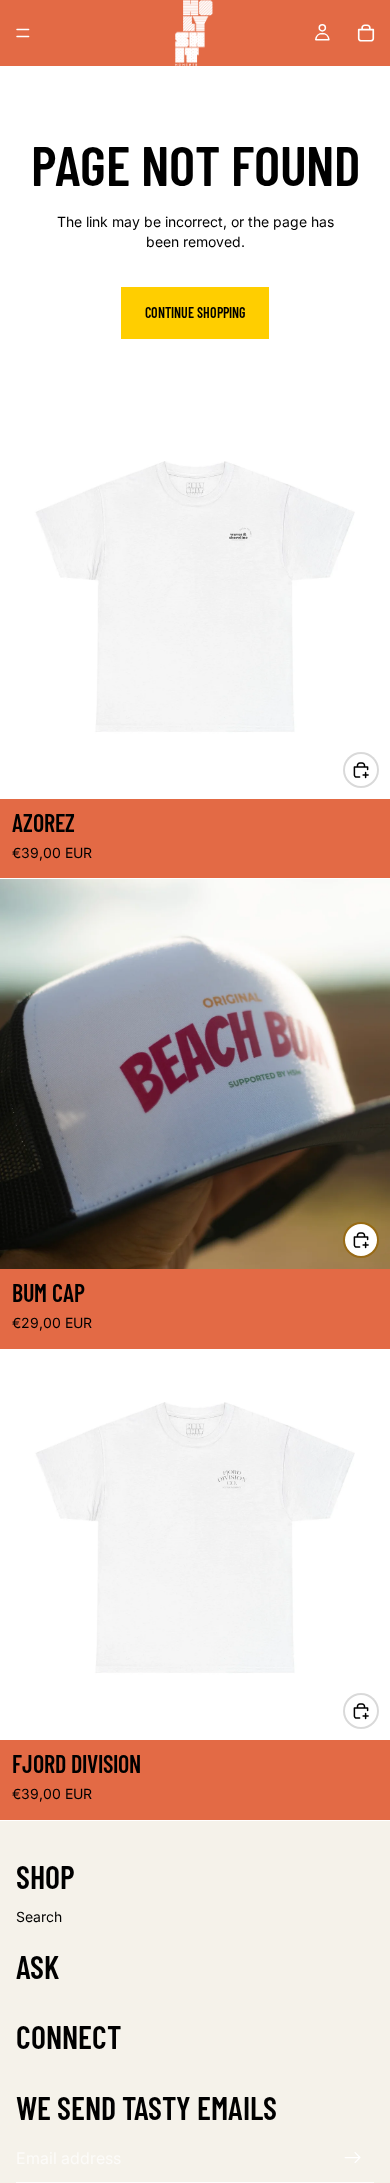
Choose (378, 769)
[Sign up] (353, 2158)
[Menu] (23, 33)
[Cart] (366, 33)
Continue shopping (195, 312)
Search (39, 1916)
